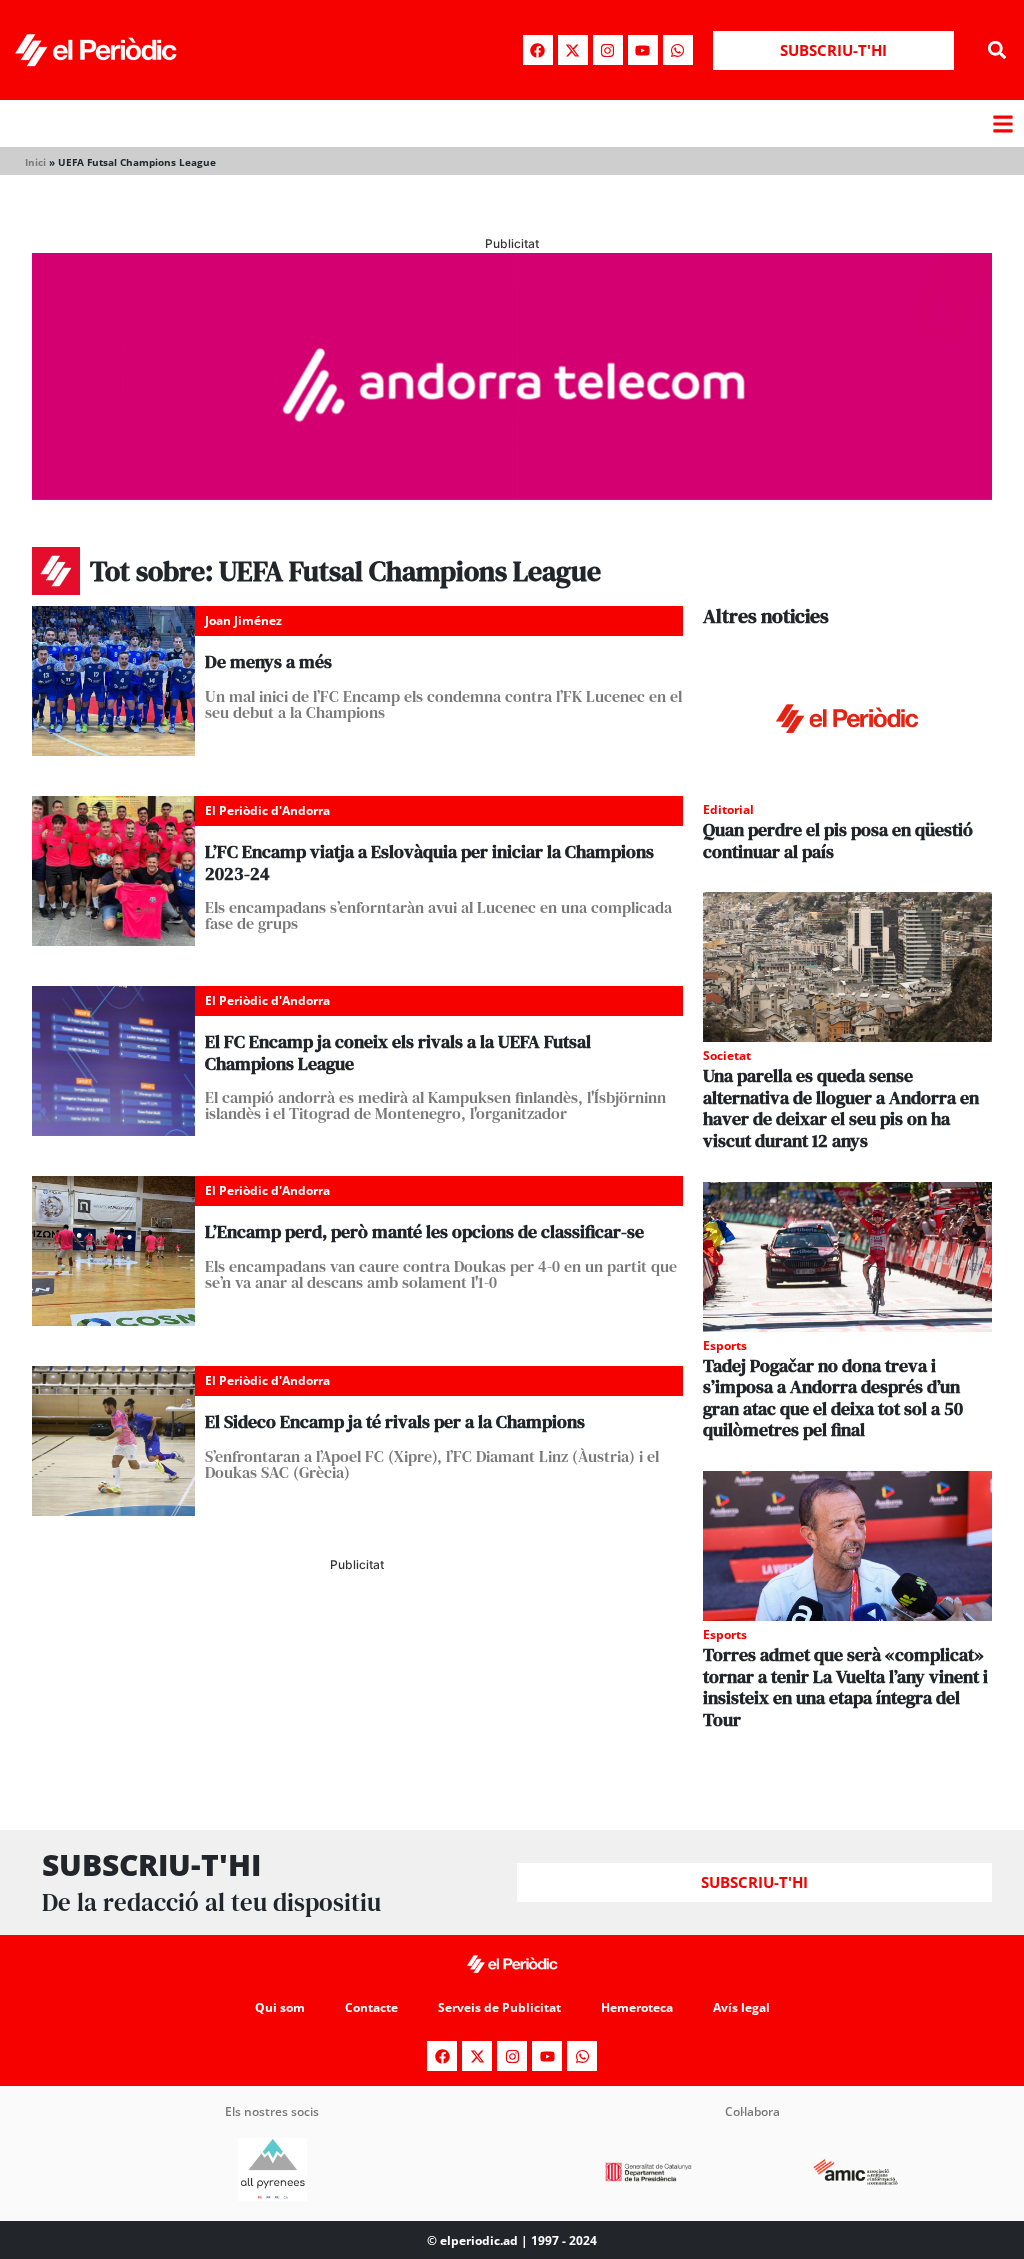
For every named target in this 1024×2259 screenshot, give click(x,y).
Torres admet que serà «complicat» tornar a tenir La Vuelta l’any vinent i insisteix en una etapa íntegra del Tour (845, 1687)
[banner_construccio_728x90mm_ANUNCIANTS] (357, 1648)
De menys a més (268, 661)
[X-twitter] (573, 50)
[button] (997, 50)
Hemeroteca (637, 2007)
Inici (35, 162)
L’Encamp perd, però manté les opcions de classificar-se (424, 1231)
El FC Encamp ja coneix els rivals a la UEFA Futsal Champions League (398, 1052)
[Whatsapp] (678, 50)
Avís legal (741, 2007)
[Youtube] (643, 50)
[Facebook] (538, 50)
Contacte (371, 2007)
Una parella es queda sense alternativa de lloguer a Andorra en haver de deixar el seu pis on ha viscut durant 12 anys (841, 1108)
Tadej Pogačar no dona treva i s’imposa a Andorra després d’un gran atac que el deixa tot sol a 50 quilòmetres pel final (833, 1398)
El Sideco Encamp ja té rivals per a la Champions (395, 1421)
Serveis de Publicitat (499, 2007)
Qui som (280, 2007)
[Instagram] (608, 50)
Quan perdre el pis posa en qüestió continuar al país (838, 840)
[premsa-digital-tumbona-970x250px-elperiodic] (512, 494)
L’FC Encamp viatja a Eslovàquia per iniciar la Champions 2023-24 (429, 862)
